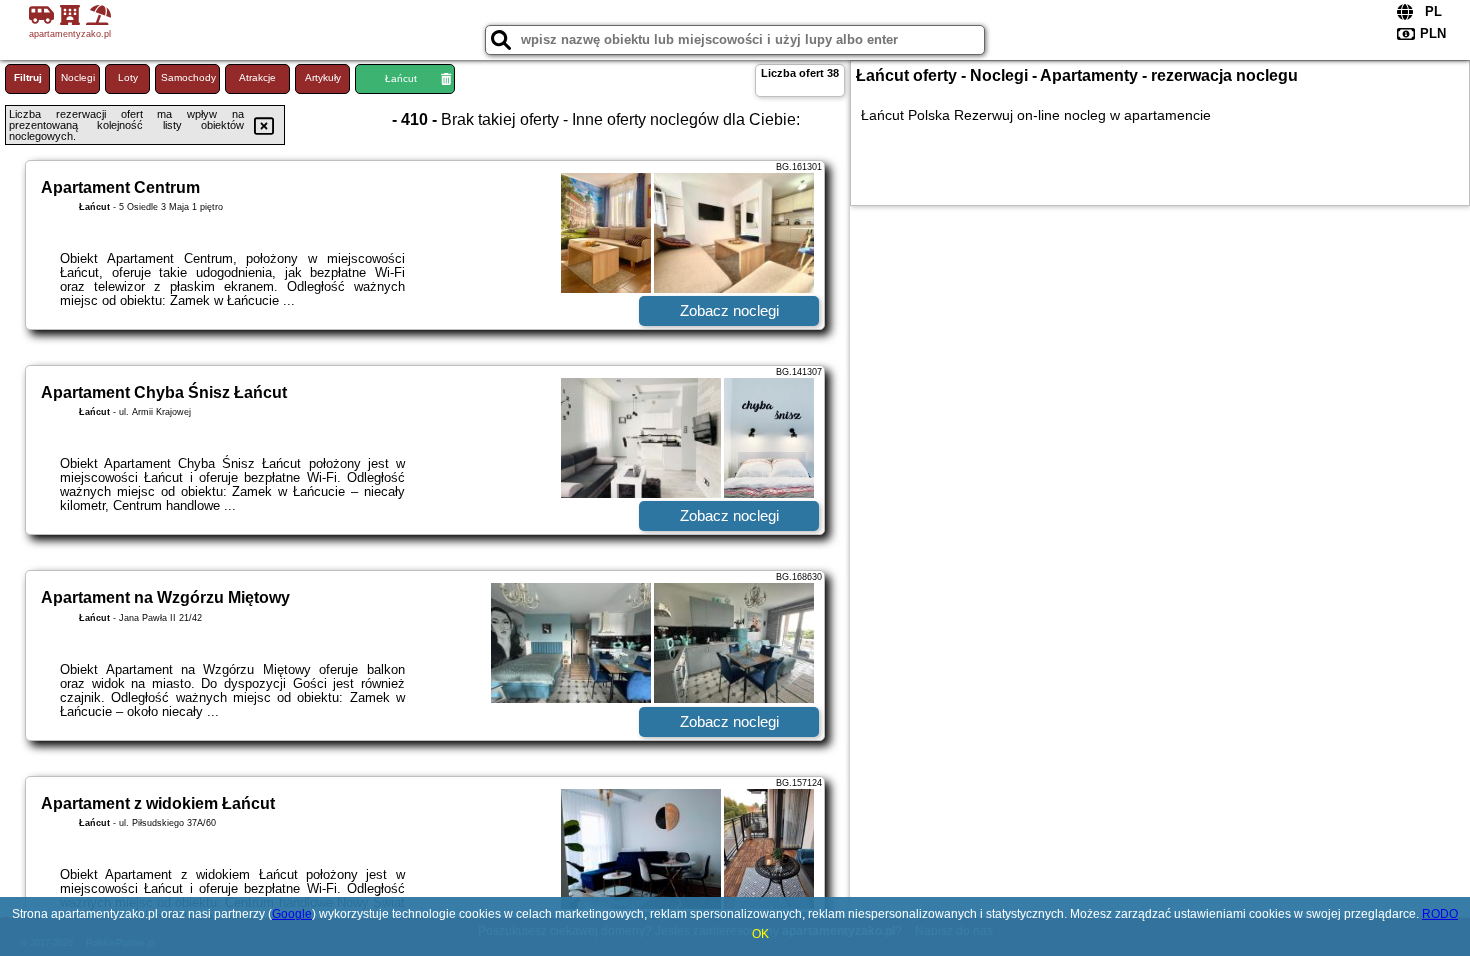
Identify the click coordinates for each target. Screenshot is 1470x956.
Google (292, 914)
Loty (128, 77)
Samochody (188, 77)
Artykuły (323, 77)
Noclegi (78, 77)
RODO (1440, 914)
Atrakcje (257, 77)
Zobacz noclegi (729, 310)
